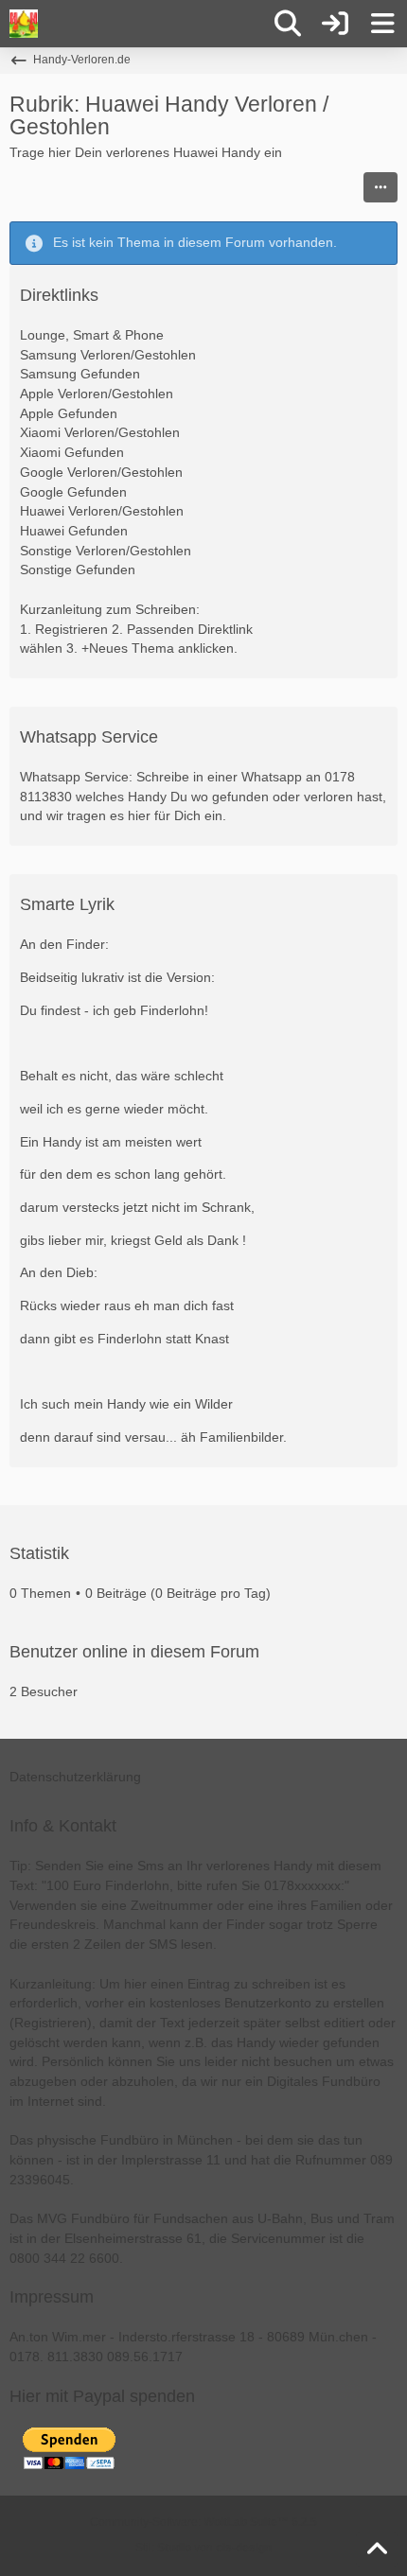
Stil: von (203, 2548)
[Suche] (288, 24)
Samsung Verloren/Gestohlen (108, 355)
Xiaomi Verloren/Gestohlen (100, 432)
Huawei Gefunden (74, 531)
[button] (380, 187)
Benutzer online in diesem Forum (134, 1652)
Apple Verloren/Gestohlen (97, 394)
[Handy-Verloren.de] (24, 24)
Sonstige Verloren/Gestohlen (106, 551)
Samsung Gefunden (80, 374)
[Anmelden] (335, 24)
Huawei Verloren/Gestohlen (102, 511)
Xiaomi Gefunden (72, 452)
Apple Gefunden (69, 413)
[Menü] (382, 24)
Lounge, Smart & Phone (92, 335)
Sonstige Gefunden (78, 570)
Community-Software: (203, 2522)
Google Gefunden (73, 492)
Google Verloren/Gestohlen (101, 472)
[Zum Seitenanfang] (377, 2550)
